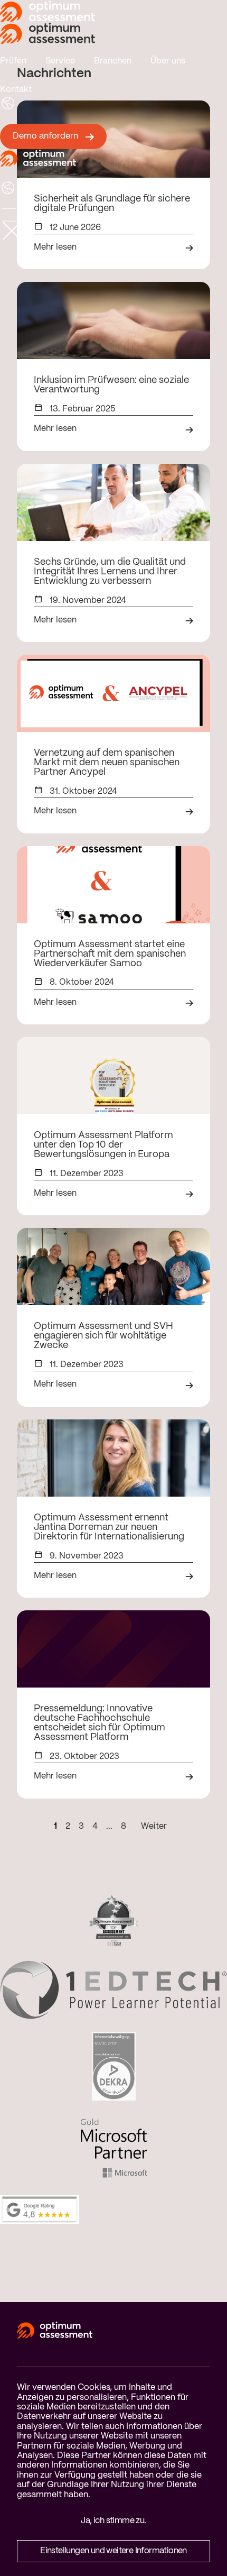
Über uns (168, 61)
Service (60, 61)
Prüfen (13, 61)
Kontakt (16, 90)
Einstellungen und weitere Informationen (113, 2551)
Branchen (113, 61)
